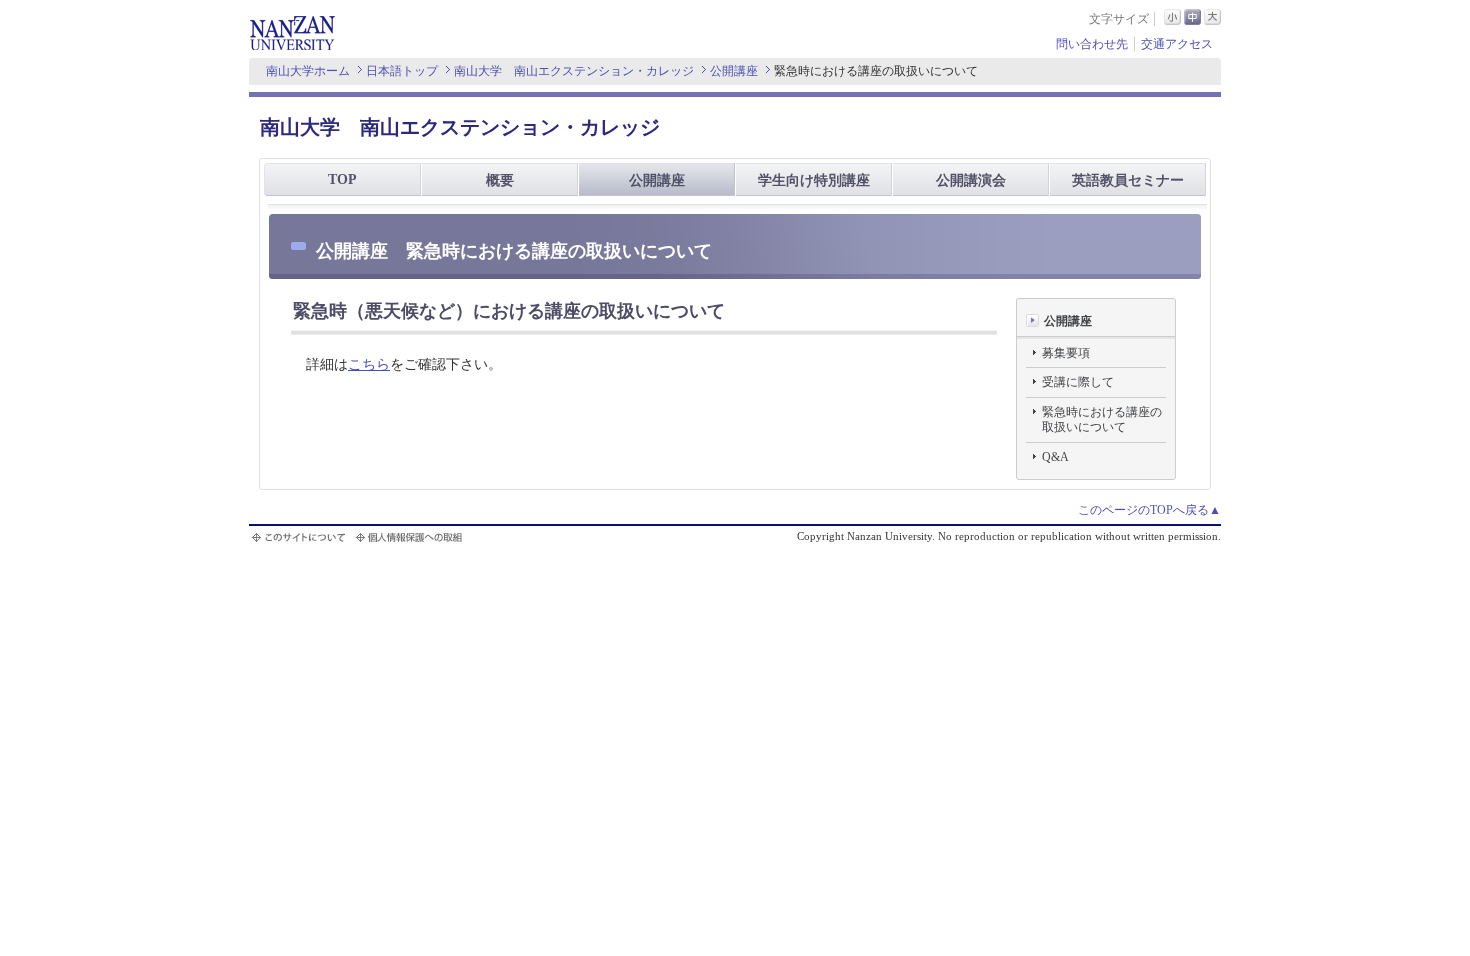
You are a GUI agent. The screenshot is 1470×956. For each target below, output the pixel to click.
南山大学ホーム (308, 71)
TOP (342, 179)
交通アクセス (1177, 44)
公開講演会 (971, 180)
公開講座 (734, 71)
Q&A (1055, 457)
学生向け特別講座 (814, 180)
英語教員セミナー (1128, 180)
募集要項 (1066, 353)
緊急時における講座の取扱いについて (1102, 420)
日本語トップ (402, 71)
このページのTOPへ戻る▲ (1149, 510)
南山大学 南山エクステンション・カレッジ (574, 71)
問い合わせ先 (1092, 44)
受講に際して (1078, 382)
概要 (500, 180)
